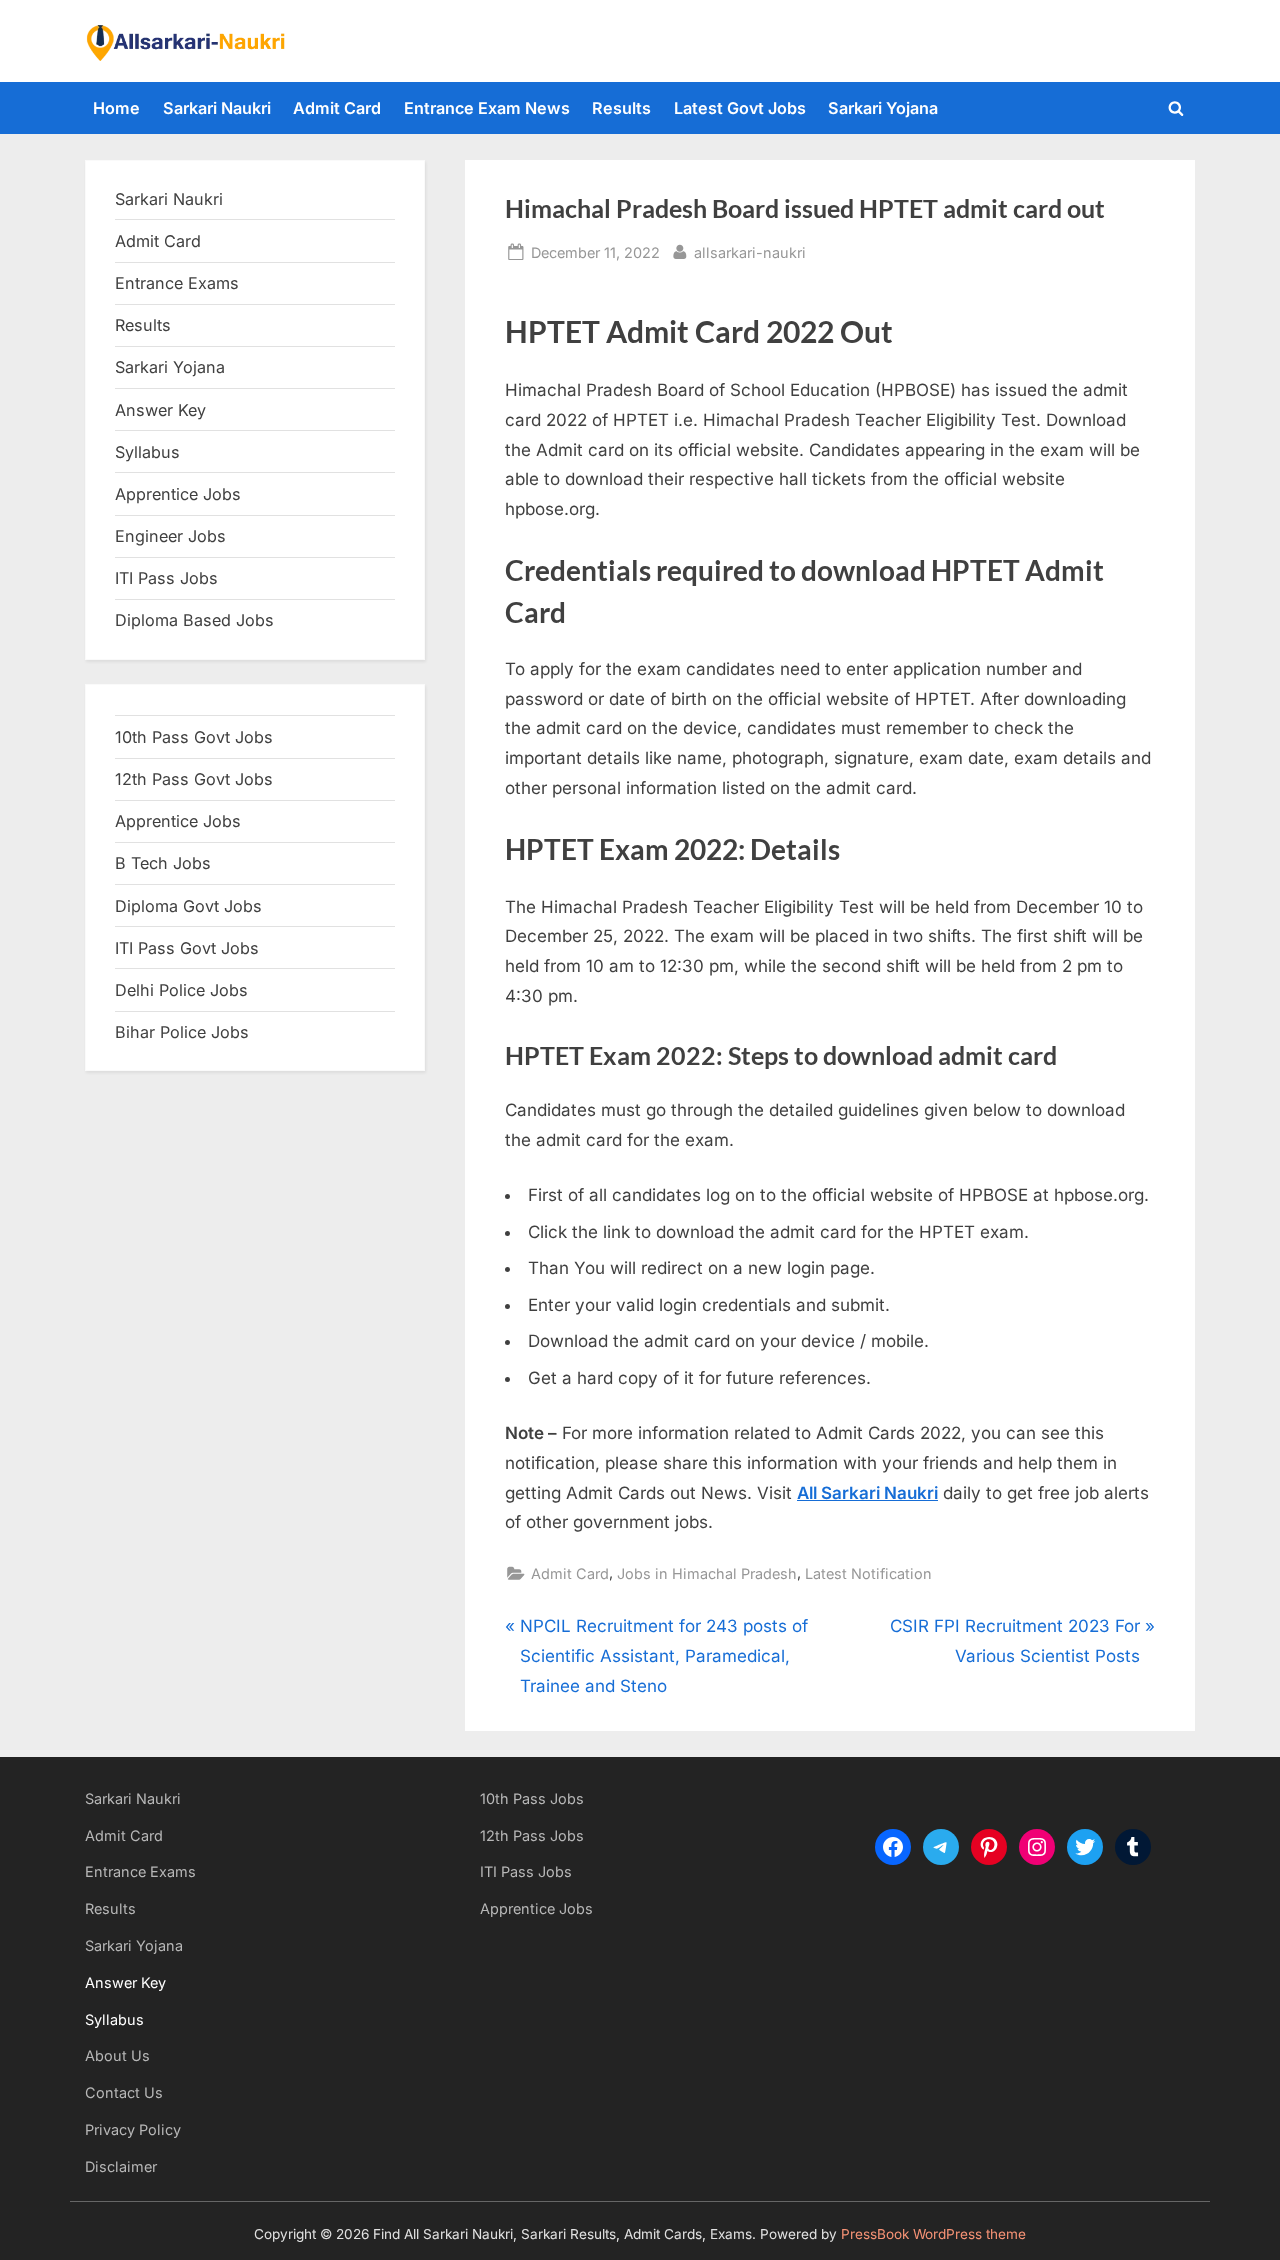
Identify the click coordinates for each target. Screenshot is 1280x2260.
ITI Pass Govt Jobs (187, 948)
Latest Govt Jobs (740, 108)
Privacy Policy (133, 2129)
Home (116, 108)
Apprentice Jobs (178, 494)
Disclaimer (121, 2166)
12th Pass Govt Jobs (194, 779)
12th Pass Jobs (532, 1835)
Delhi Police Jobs (181, 990)
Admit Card (337, 108)
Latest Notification (868, 1573)
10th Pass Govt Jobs (194, 737)
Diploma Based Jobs (194, 620)
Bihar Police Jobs (182, 1032)
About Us (117, 2055)
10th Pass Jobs (532, 1798)
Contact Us (124, 2092)
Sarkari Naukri (217, 108)
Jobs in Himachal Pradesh (707, 1573)
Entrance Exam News (487, 108)
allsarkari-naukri (750, 252)
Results (621, 108)
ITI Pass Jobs (166, 578)
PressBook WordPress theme (933, 2234)
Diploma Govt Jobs (188, 906)
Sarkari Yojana (883, 108)
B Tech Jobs (163, 863)
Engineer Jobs (170, 536)
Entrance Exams (140, 1871)
